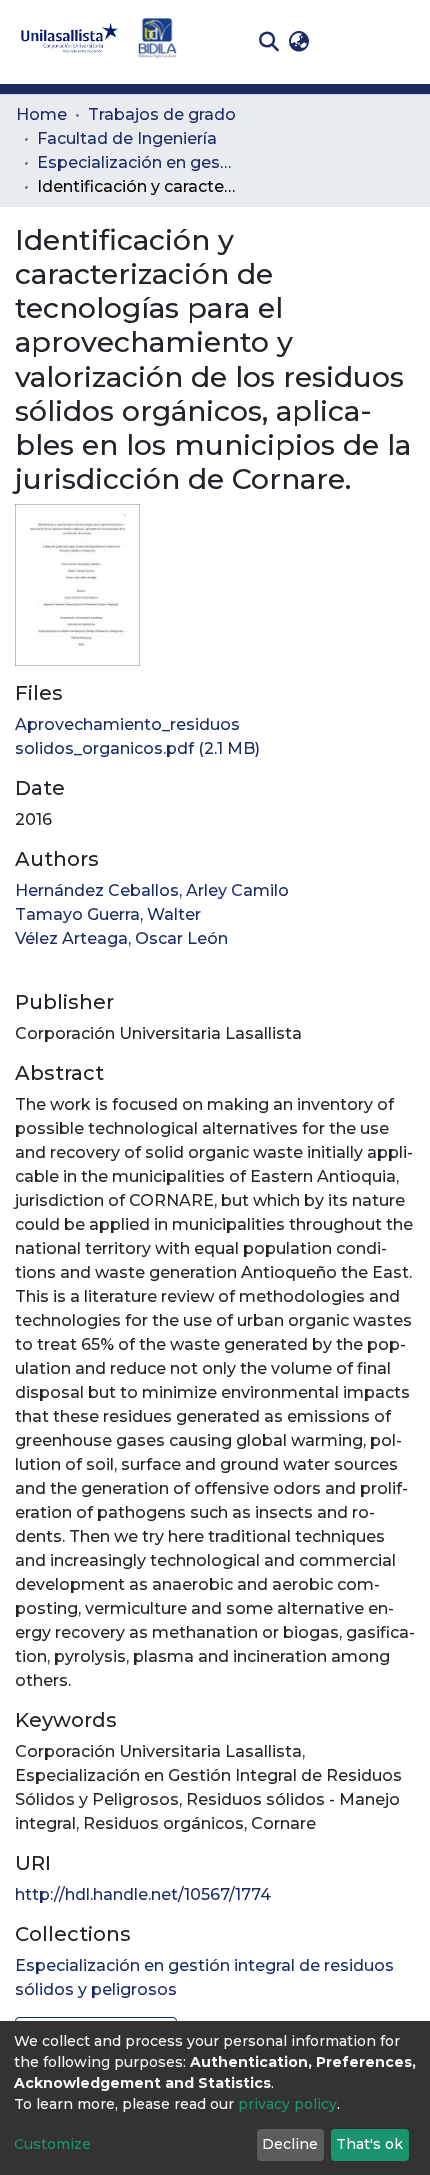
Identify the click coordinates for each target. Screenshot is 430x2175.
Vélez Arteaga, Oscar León (121, 938)
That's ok (369, 2144)
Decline (290, 2144)
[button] (298, 42)
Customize (52, 2144)
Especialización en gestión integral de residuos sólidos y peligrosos (137, 162)
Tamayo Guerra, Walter (108, 914)
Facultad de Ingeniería (127, 138)
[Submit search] (268, 42)
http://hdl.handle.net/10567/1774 (143, 1894)
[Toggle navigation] (400, 42)
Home (41, 114)
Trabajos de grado (162, 114)
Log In (345, 41)
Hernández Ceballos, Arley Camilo (152, 890)
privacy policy (287, 2104)
